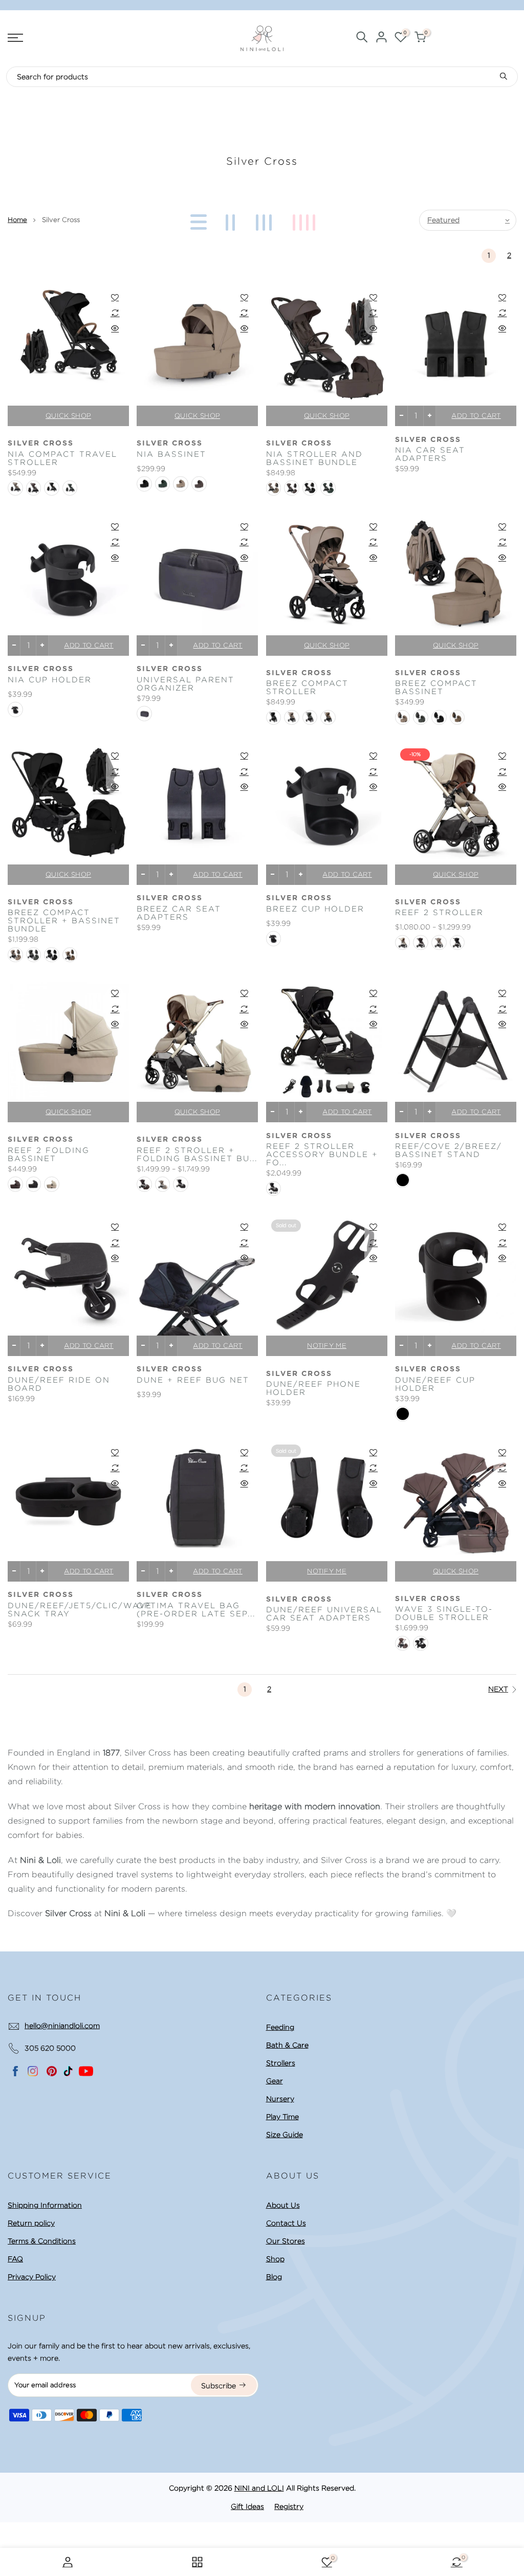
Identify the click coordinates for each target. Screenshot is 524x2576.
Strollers (281, 2063)
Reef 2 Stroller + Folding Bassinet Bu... (197, 1154)
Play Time (282, 2117)
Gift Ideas (247, 2506)
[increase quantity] (430, 416)
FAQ (15, 2259)
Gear (275, 2081)
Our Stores (286, 2241)
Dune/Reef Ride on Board (59, 1384)
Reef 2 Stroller (439, 913)
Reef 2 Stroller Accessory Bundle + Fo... (322, 1154)
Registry (289, 2506)
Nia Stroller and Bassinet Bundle (314, 458)
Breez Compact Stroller (307, 687)
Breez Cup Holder (315, 909)
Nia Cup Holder (50, 680)
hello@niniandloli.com (62, 2026)
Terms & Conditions (42, 2241)
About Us (283, 2205)
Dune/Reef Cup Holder (435, 1384)
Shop (275, 2259)
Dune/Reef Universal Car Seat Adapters (324, 1614)
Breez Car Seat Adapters (179, 913)
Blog (274, 2277)
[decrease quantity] (401, 416)
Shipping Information (45, 2205)
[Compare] (115, 313)
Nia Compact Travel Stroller (62, 458)
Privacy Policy (32, 2277)
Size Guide (285, 2135)
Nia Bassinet (171, 454)
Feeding (280, 2027)
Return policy (31, 2223)
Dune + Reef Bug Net (193, 1380)
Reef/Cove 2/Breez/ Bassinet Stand (449, 1150)
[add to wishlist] (115, 297)
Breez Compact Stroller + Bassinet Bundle (64, 921)
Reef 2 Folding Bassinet (49, 1154)
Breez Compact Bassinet (436, 687)
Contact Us (286, 2223)
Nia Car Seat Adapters (430, 454)
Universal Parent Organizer (185, 684)
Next (498, 1689)
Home (17, 220)
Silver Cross (41, 443)
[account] (381, 39)
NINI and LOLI (259, 2488)
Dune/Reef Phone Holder (313, 1388)
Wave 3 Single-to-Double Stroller (444, 1613)
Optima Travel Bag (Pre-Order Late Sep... (196, 1610)
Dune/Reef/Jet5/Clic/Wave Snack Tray (68, 1610)
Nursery (280, 2099)
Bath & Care (287, 2045)
